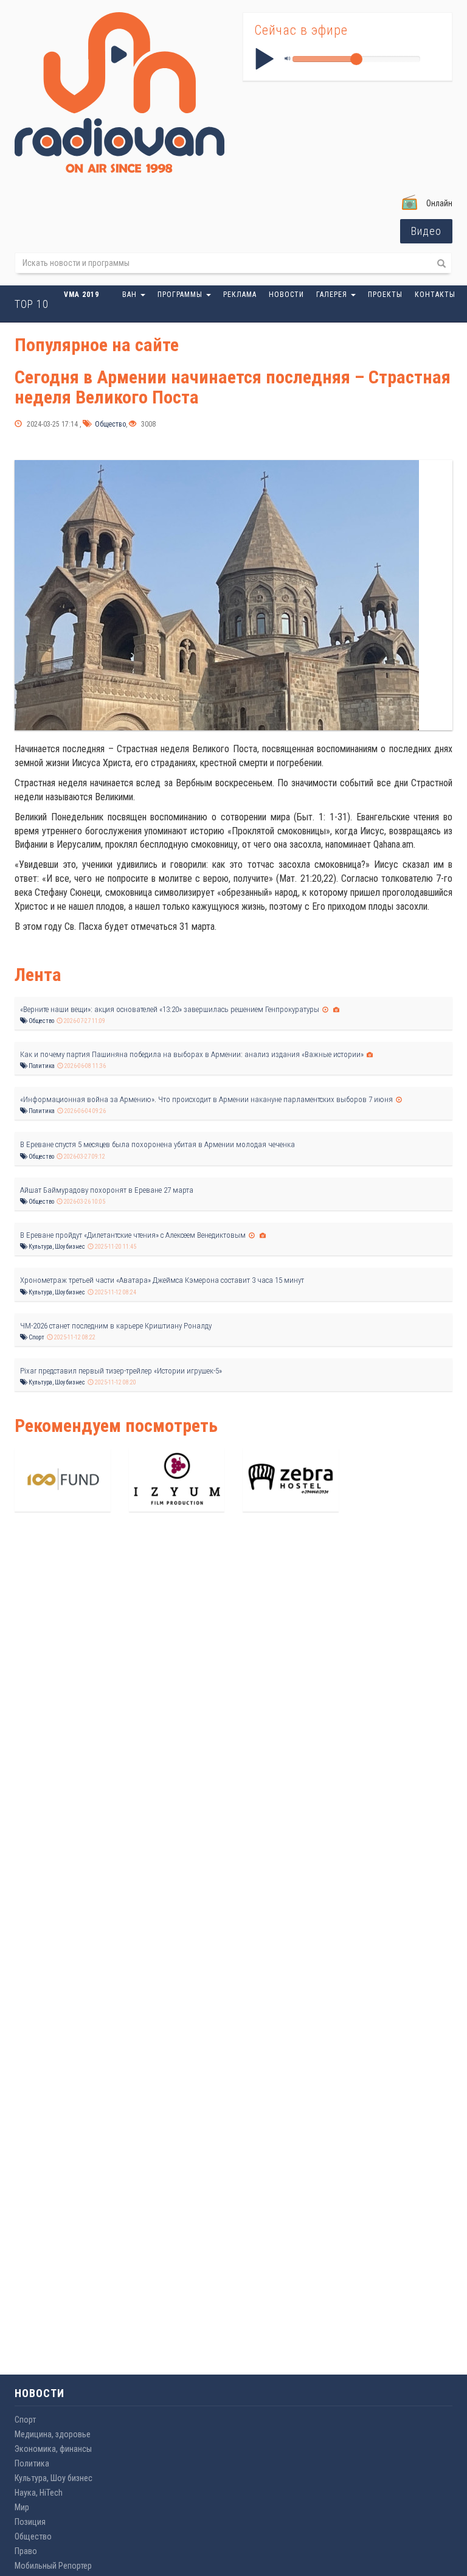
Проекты (385, 295)
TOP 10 (32, 304)
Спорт (36, 1337)
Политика (41, 1066)
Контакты (435, 295)
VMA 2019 (81, 295)
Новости (286, 295)
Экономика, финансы (53, 2449)
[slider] (356, 59)
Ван (131, 295)
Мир (22, 2507)
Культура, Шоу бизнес (56, 1247)
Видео (426, 231)
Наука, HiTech (39, 2493)
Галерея (333, 295)
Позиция (30, 2522)
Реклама (240, 295)
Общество (109, 424)
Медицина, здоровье (53, 2434)
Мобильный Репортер (53, 2566)
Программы (181, 295)
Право (26, 2551)
